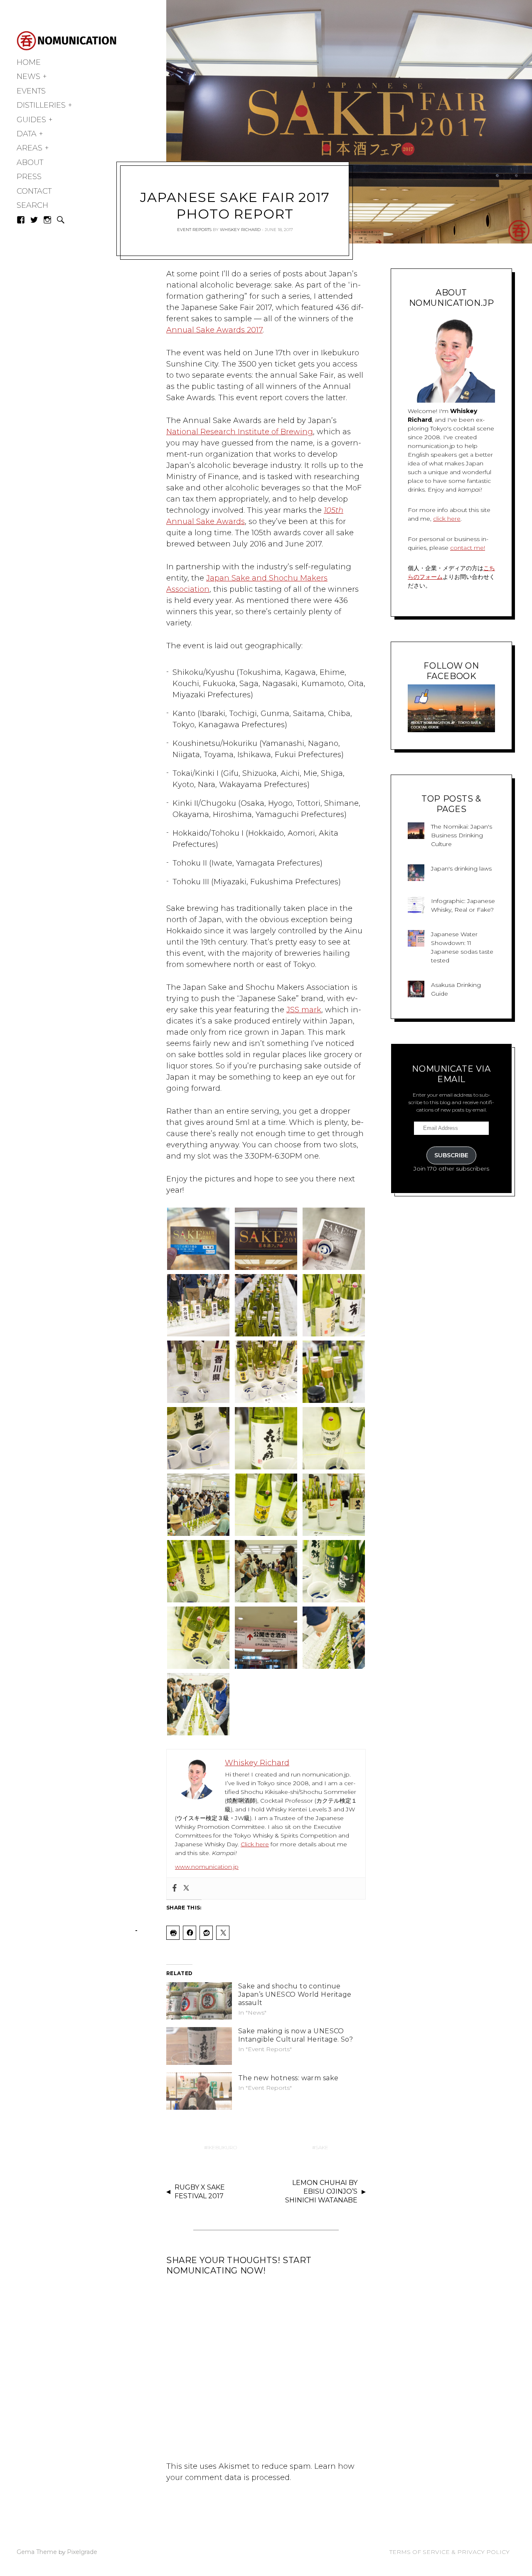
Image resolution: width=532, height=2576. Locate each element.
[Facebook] (175, 1888)
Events (31, 91)
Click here (255, 1844)
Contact (34, 191)
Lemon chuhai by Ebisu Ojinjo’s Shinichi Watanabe (321, 2191)
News (28, 76)
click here (447, 519)
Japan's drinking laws (461, 869)
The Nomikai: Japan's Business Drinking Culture (462, 835)
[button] (198, 1239)
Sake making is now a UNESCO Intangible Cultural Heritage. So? (296, 2035)
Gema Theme (37, 2552)
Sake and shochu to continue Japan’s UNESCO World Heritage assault (295, 1994)
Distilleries (41, 105)
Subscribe (451, 1155)
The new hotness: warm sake (288, 2078)
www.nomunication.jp (207, 1867)
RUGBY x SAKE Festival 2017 (200, 2192)
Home (29, 62)
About (30, 162)
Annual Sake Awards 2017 (214, 330)
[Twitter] (186, 1888)
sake (322, 2147)
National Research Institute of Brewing (240, 432)
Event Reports (194, 230)
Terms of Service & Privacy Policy (449, 2552)
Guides (31, 120)
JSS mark (304, 1010)
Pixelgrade (82, 2552)
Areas (30, 148)
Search (32, 205)
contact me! (468, 548)
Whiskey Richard (240, 230)
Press (29, 177)
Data (27, 134)
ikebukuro (222, 2147)
